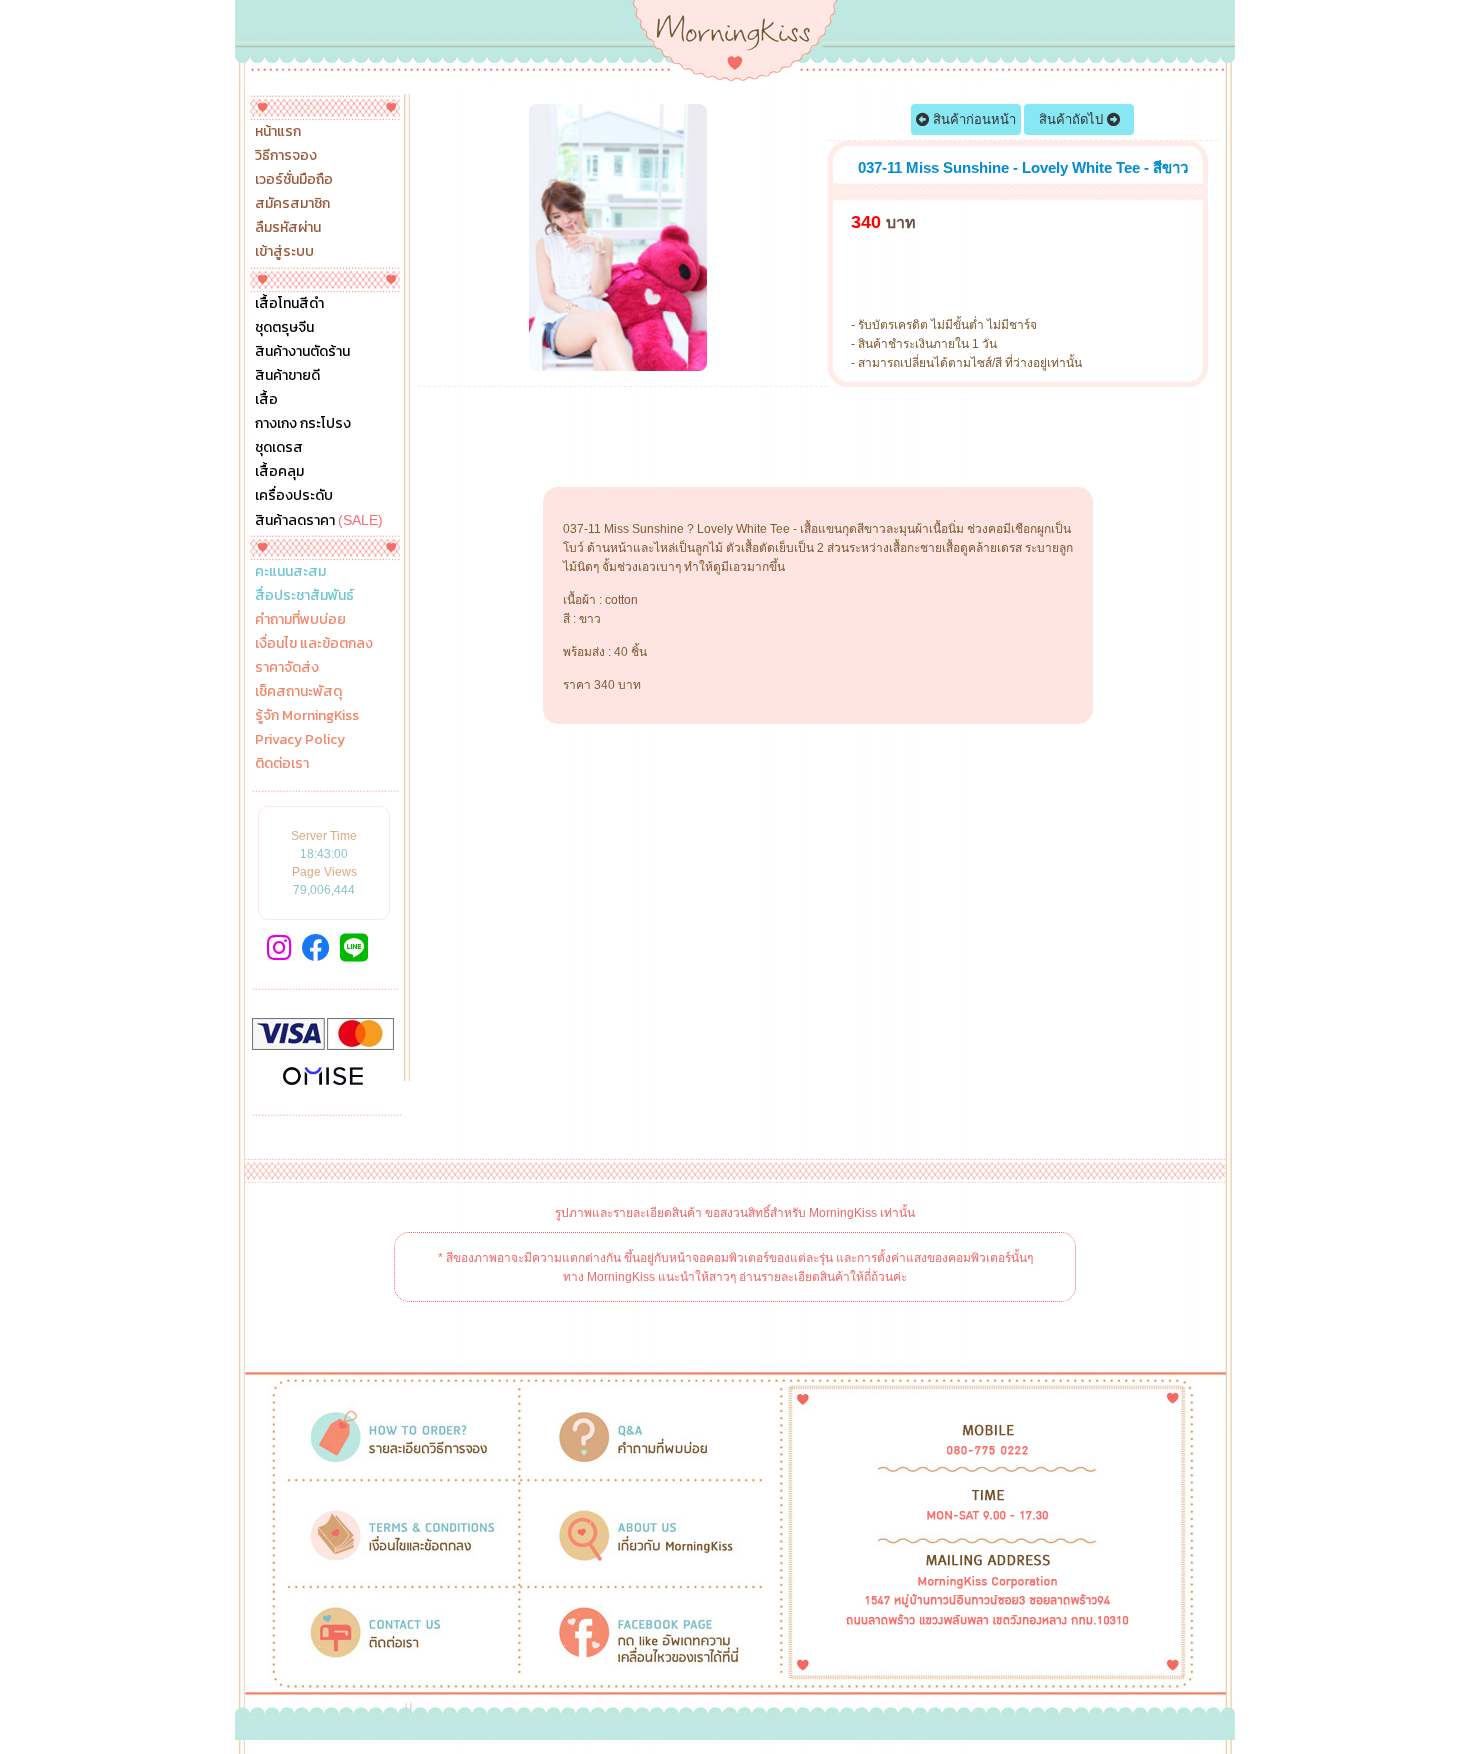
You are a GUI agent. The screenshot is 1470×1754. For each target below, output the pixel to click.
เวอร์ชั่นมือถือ (294, 180)
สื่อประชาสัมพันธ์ (304, 596)
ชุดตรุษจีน (284, 328)
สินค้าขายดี (287, 376)
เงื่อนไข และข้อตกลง (314, 644)
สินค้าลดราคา (319, 520)
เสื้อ (266, 400)
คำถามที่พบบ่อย (300, 620)
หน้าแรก (278, 132)
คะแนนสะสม (290, 572)
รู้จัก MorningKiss (307, 716)
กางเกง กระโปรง (303, 424)
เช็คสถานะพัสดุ (298, 692)
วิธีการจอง (286, 156)
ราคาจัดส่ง (287, 668)
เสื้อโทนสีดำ (289, 304)
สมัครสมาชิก (292, 204)
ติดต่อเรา (282, 764)
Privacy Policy (300, 740)
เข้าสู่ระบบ (284, 252)
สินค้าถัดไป (1073, 119)
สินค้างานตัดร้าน (302, 352)
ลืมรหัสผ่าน (288, 228)
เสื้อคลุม (279, 472)
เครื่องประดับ (294, 496)
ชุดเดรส (279, 448)
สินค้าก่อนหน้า (972, 119)
